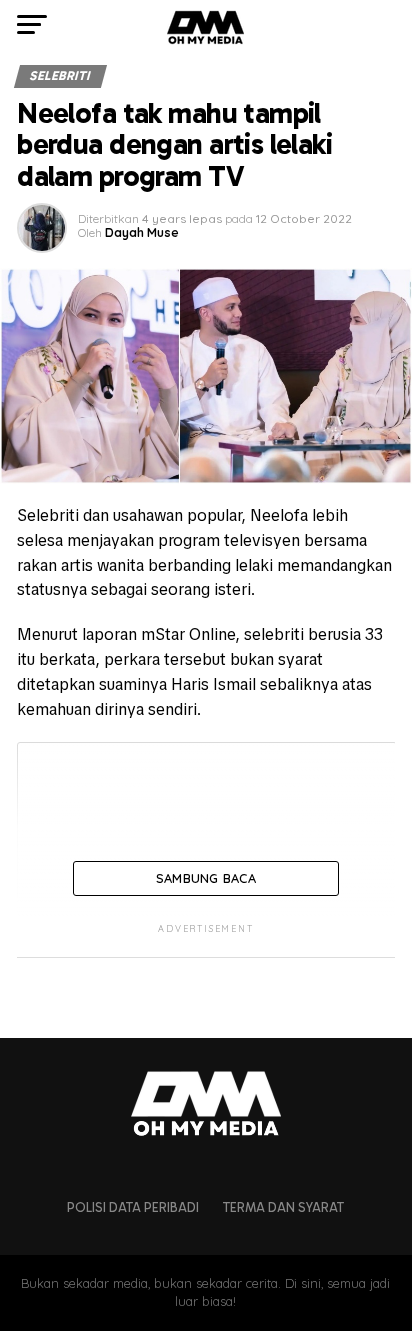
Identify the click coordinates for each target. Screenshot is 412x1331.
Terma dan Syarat (283, 1207)
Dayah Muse (142, 232)
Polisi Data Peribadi (133, 1207)
